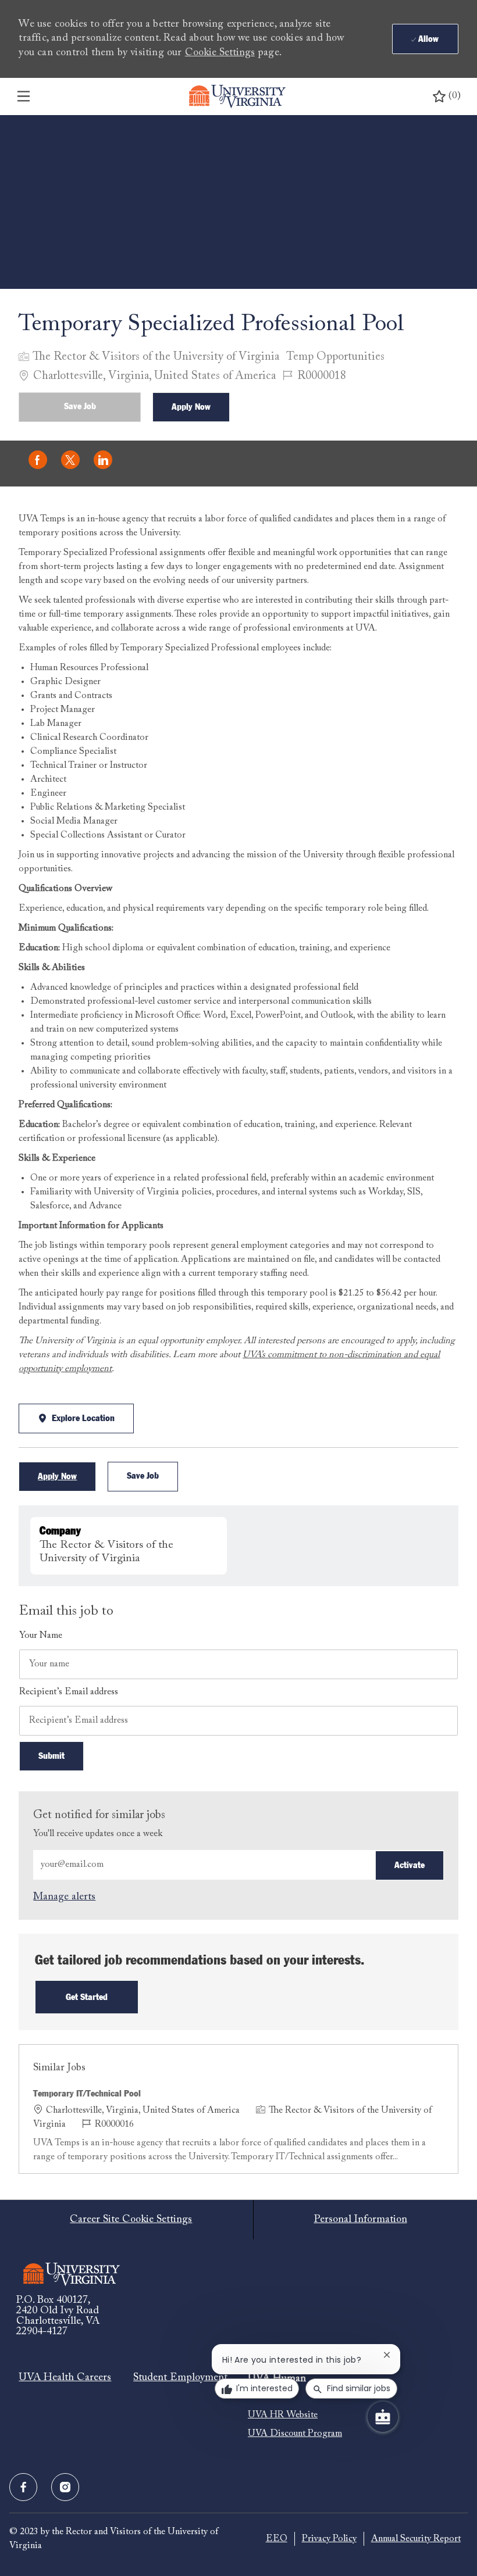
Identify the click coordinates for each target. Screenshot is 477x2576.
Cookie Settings (220, 53)
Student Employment (180, 2378)
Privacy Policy (329, 2539)
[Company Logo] (237, 96)
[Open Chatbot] (383, 2417)
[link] (64, 1897)
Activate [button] (410, 1865)
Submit (51, 1756)
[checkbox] (80, 407)
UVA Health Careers (65, 2378)
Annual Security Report (416, 2539)
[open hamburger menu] (24, 96)
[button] (191, 407)
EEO (277, 2539)
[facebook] (23, 2487)
